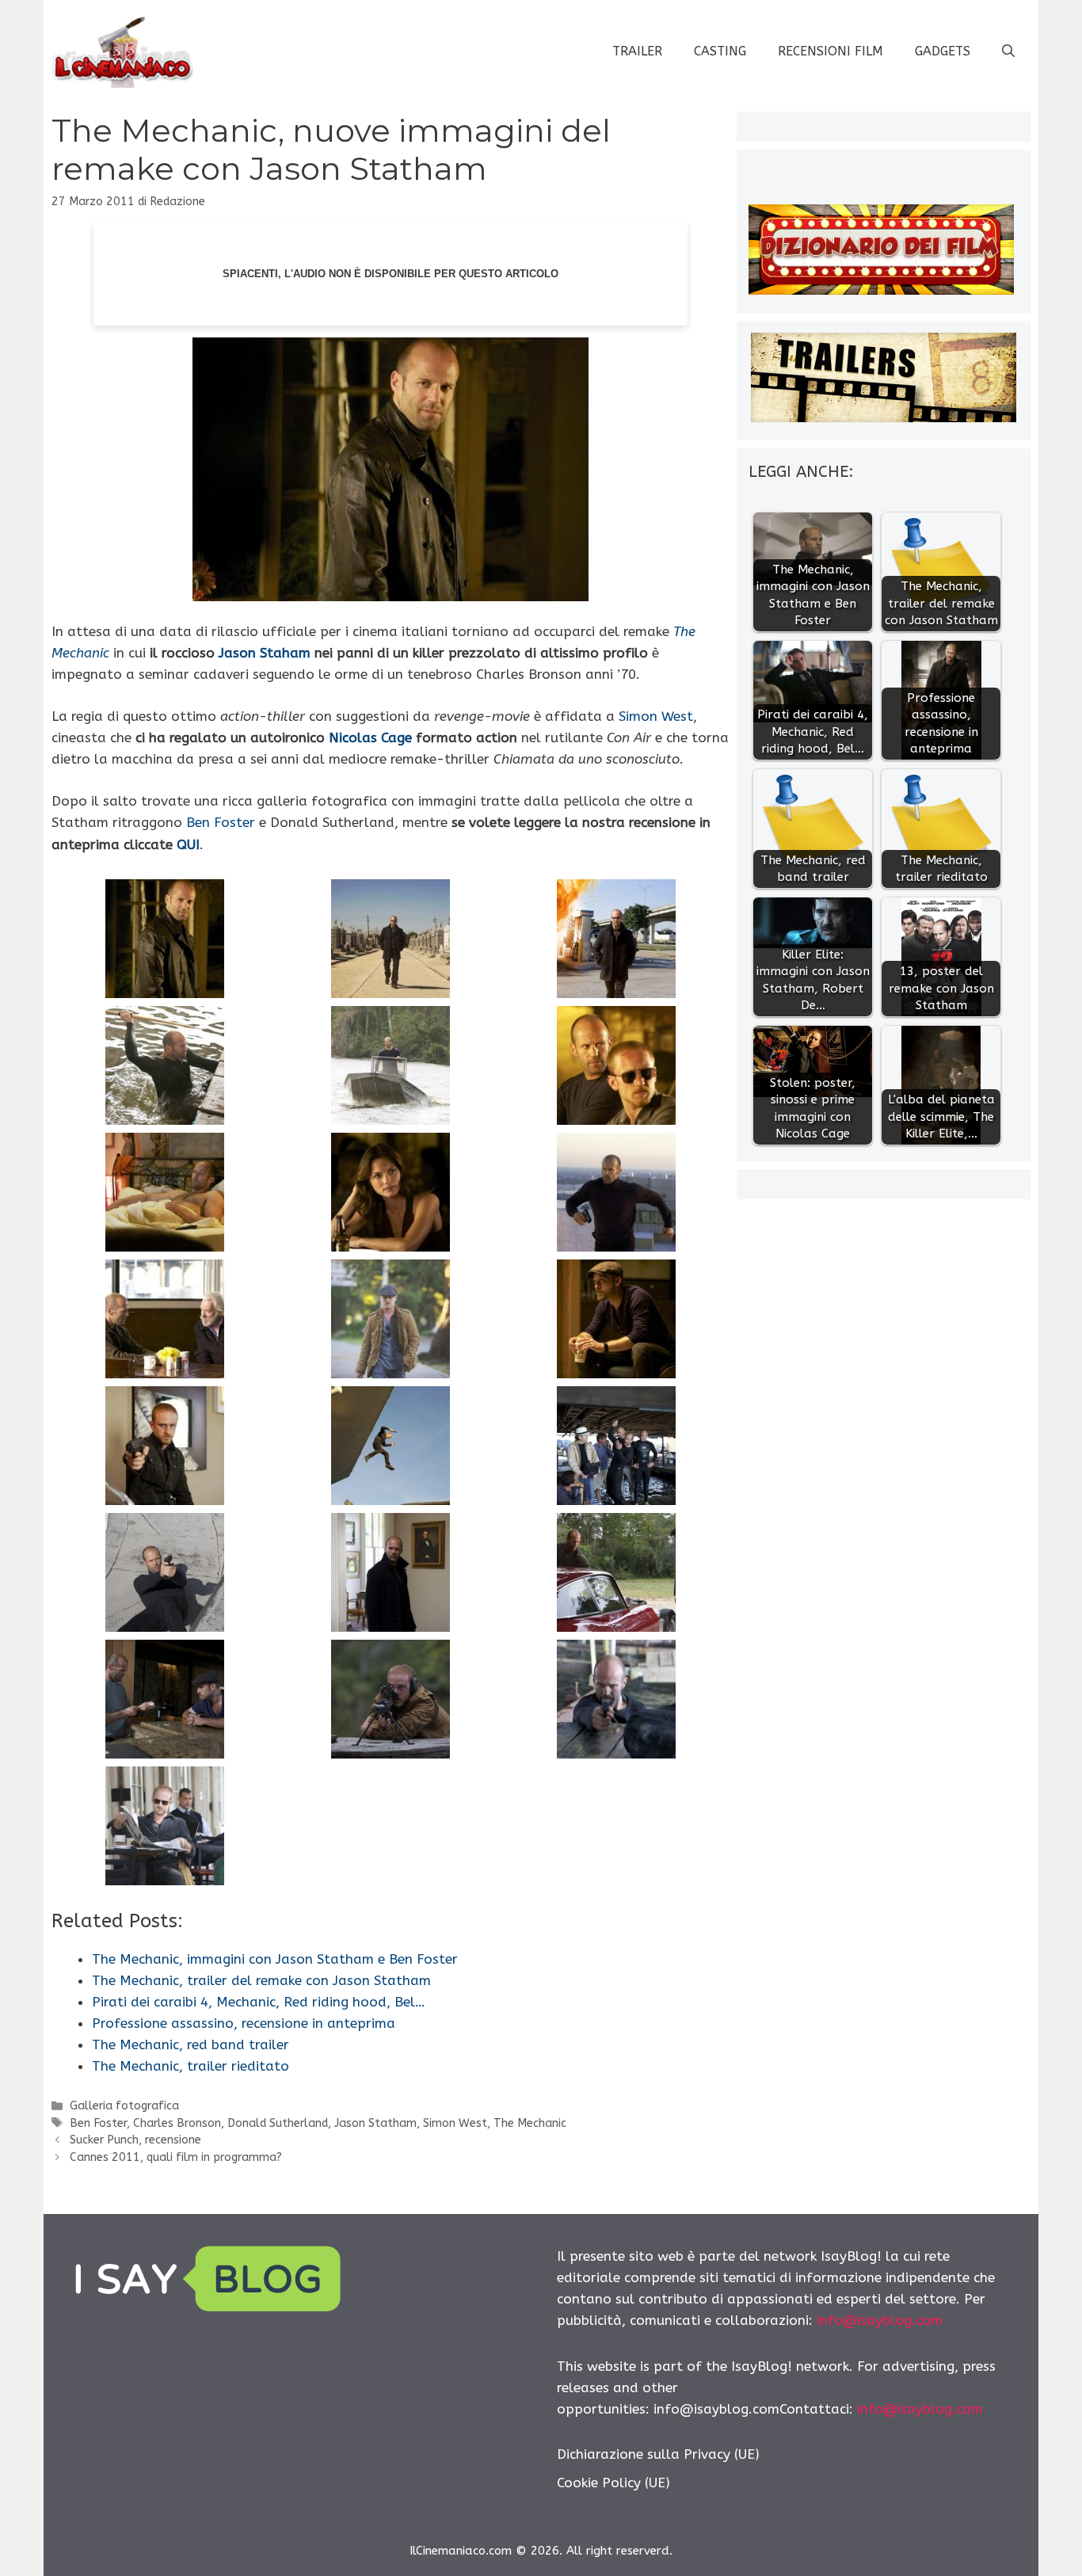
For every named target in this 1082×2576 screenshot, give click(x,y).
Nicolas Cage (370, 737)
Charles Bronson (177, 2123)
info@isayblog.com (880, 2320)
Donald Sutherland (278, 2123)
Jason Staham (265, 653)
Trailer (637, 51)
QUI (188, 844)
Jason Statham (375, 2123)
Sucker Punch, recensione (135, 2140)
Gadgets (943, 51)
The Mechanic (530, 2123)
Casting (720, 51)
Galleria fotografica (124, 2106)
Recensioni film (831, 51)
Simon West (656, 716)
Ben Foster (221, 822)
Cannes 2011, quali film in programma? (176, 2157)
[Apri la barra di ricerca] (1008, 51)
